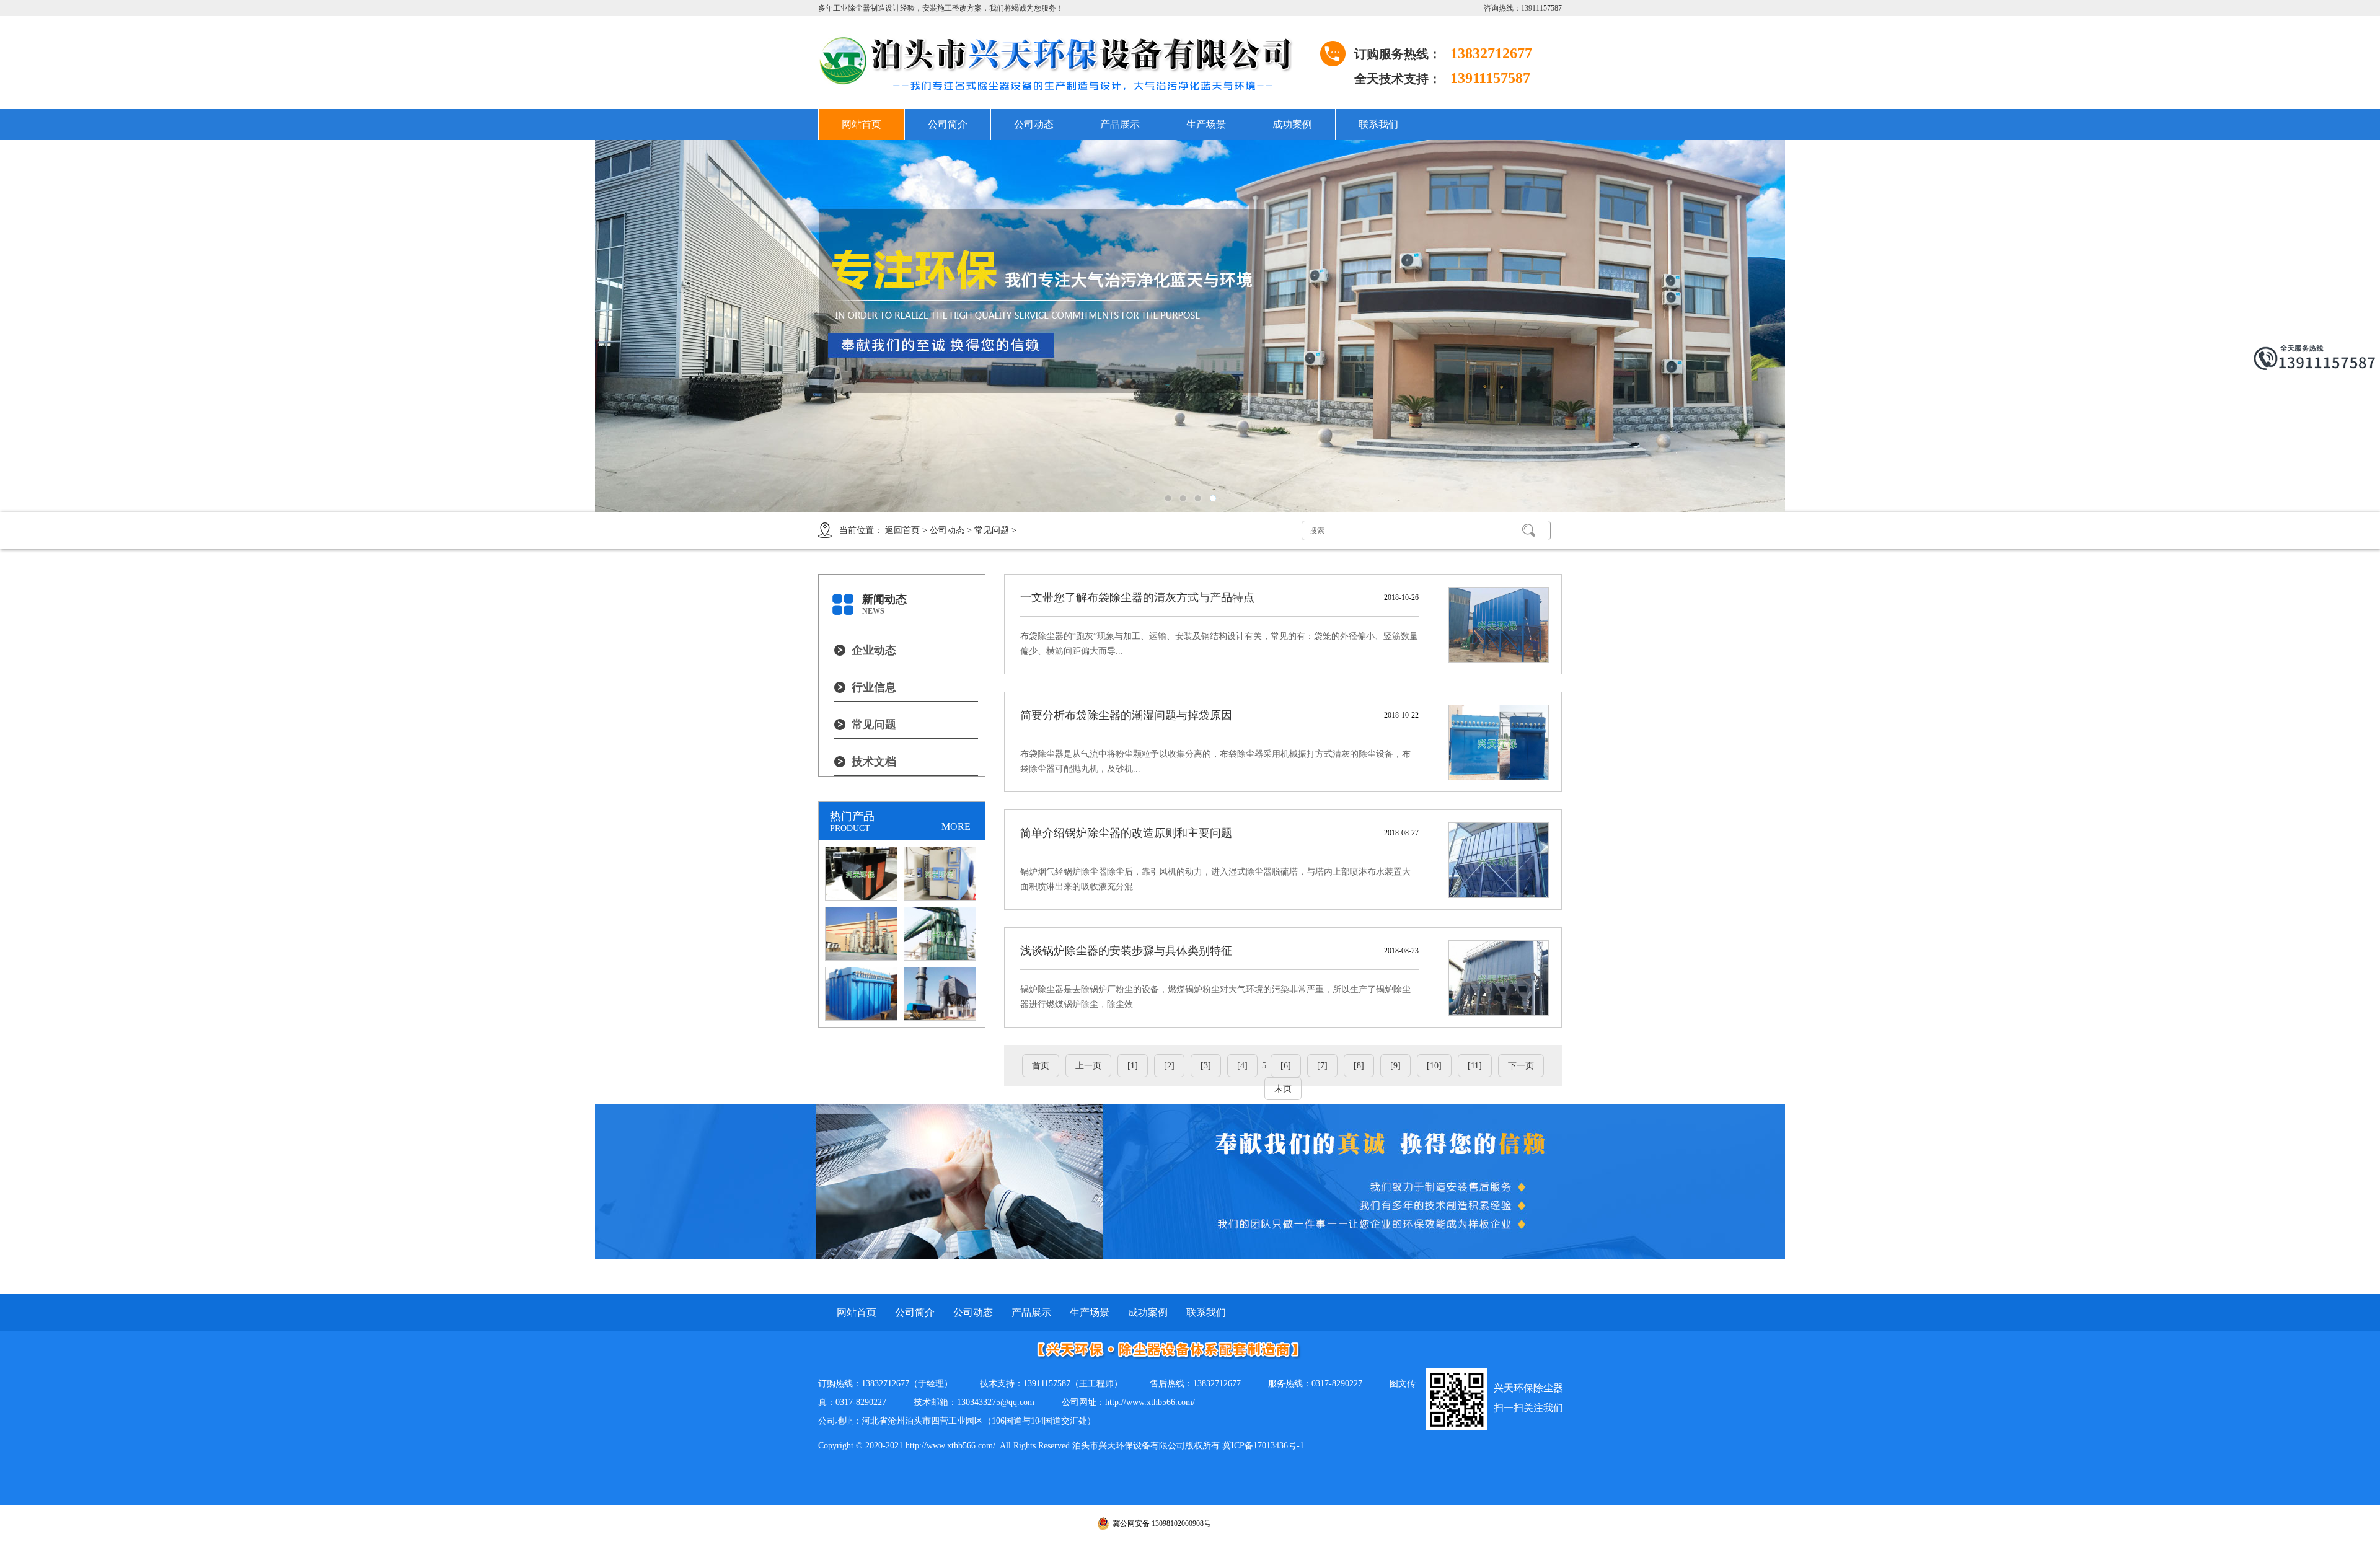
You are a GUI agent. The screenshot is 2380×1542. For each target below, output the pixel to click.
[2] (1169, 1066)
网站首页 (862, 124)
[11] (1475, 1066)
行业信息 (874, 687)
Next (2327, 326)
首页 (1041, 1066)
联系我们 (1378, 124)
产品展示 (1120, 124)
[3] (1206, 1066)
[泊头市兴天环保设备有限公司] (1066, 63)
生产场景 (1206, 124)
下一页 (1521, 1066)
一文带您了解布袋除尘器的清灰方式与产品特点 (1137, 597)
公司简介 (948, 124)
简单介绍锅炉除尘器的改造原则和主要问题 (1126, 833)
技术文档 (874, 762)
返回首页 (902, 530)
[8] (1359, 1066)
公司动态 (1034, 124)
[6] (1286, 1066)
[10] (1434, 1066)
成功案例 (1292, 124)
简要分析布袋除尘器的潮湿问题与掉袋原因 (1126, 715)
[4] (1242, 1066)
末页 (1283, 1089)
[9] (1395, 1066)
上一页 (1088, 1066)
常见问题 (992, 530)
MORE (956, 826)
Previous (53, 326)
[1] (1133, 1066)
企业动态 (874, 650)
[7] (1322, 1066)
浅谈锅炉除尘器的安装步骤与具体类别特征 (1126, 951)
